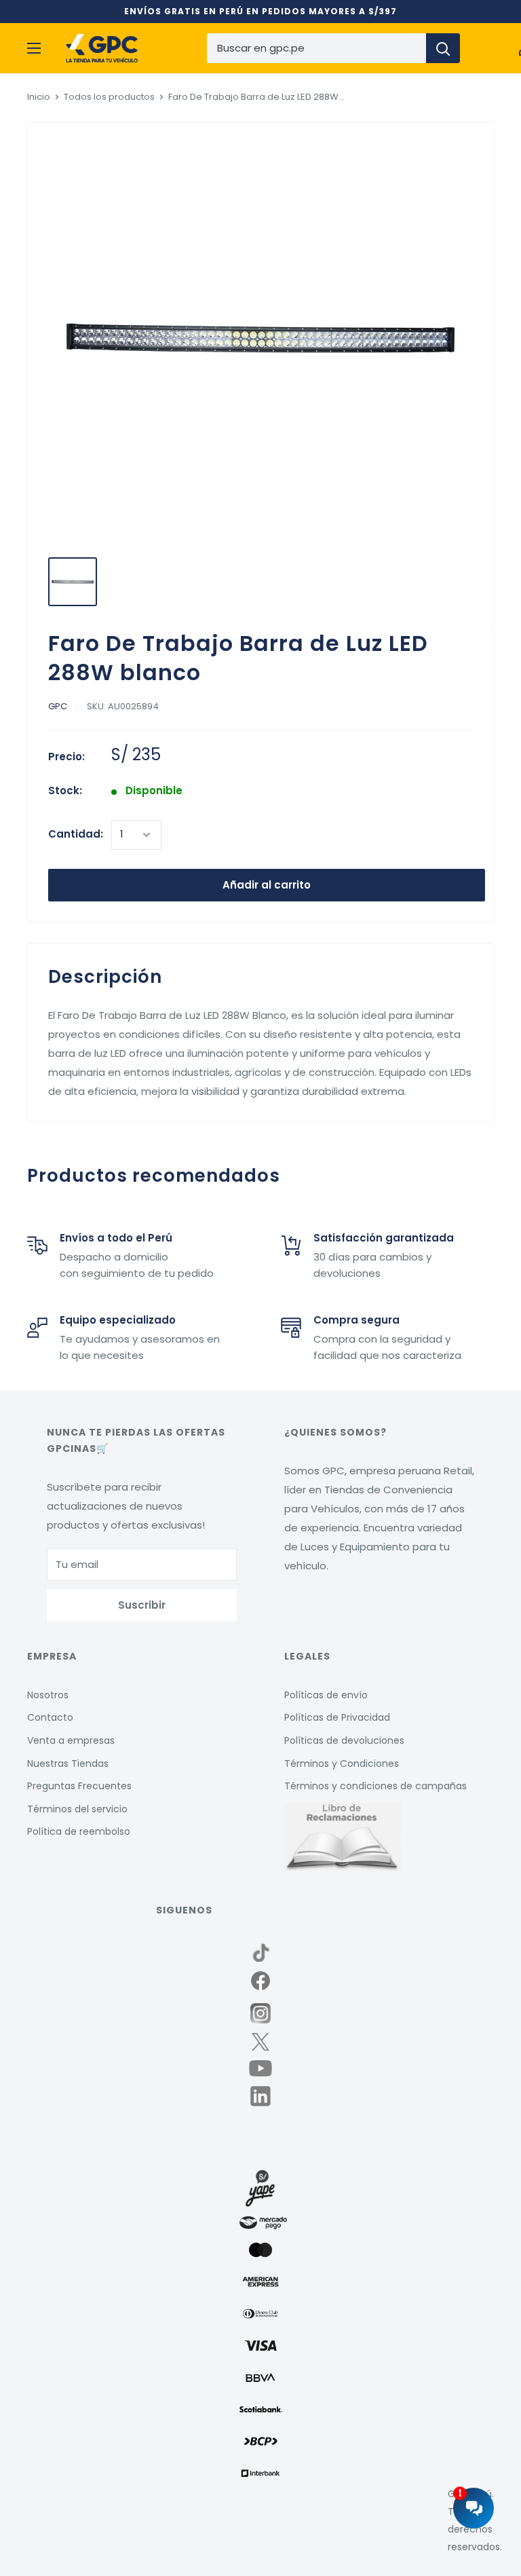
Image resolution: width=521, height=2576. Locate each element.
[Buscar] (443, 48)
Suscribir (142, 1605)
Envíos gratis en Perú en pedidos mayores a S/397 (260, 11)
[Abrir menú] (34, 48)
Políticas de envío (326, 1695)
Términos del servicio (77, 1809)
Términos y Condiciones (342, 1763)
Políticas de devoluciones (344, 1740)
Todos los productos (109, 97)
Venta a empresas (71, 1740)
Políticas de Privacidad (337, 1717)
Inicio (39, 97)
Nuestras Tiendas (68, 1763)
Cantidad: (76, 834)
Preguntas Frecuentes (79, 1786)
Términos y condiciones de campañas (375, 1786)
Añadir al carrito (267, 885)
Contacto (50, 1717)
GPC (58, 706)
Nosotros (48, 1695)
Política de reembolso (79, 1831)
